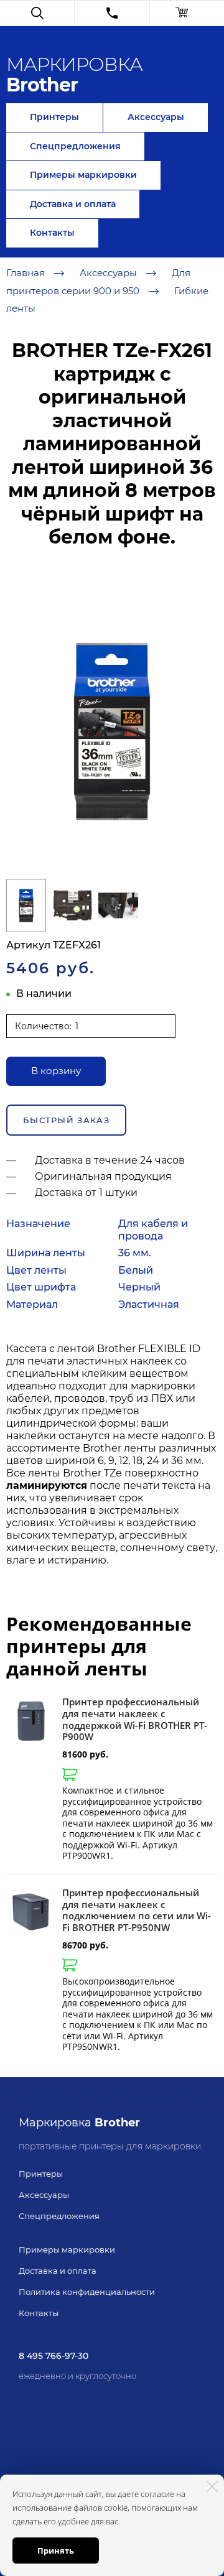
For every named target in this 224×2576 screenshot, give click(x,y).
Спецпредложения (75, 146)
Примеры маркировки (83, 175)
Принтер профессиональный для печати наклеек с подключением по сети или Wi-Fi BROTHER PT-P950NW (137, 1910)
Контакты (52, 233)
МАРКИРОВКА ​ (74, 75)
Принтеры (54, 117)
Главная (26, 273)
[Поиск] (37, 13)
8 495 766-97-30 (54, 2356)
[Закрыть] (212, 2486)
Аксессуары (156, 117)
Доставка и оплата (73, 204)
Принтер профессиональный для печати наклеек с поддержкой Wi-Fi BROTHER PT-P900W (135, 1719)
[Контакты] (112, 13)
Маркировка (79, 2123)
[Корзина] (187, 13)
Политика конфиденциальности (87, 2292)
